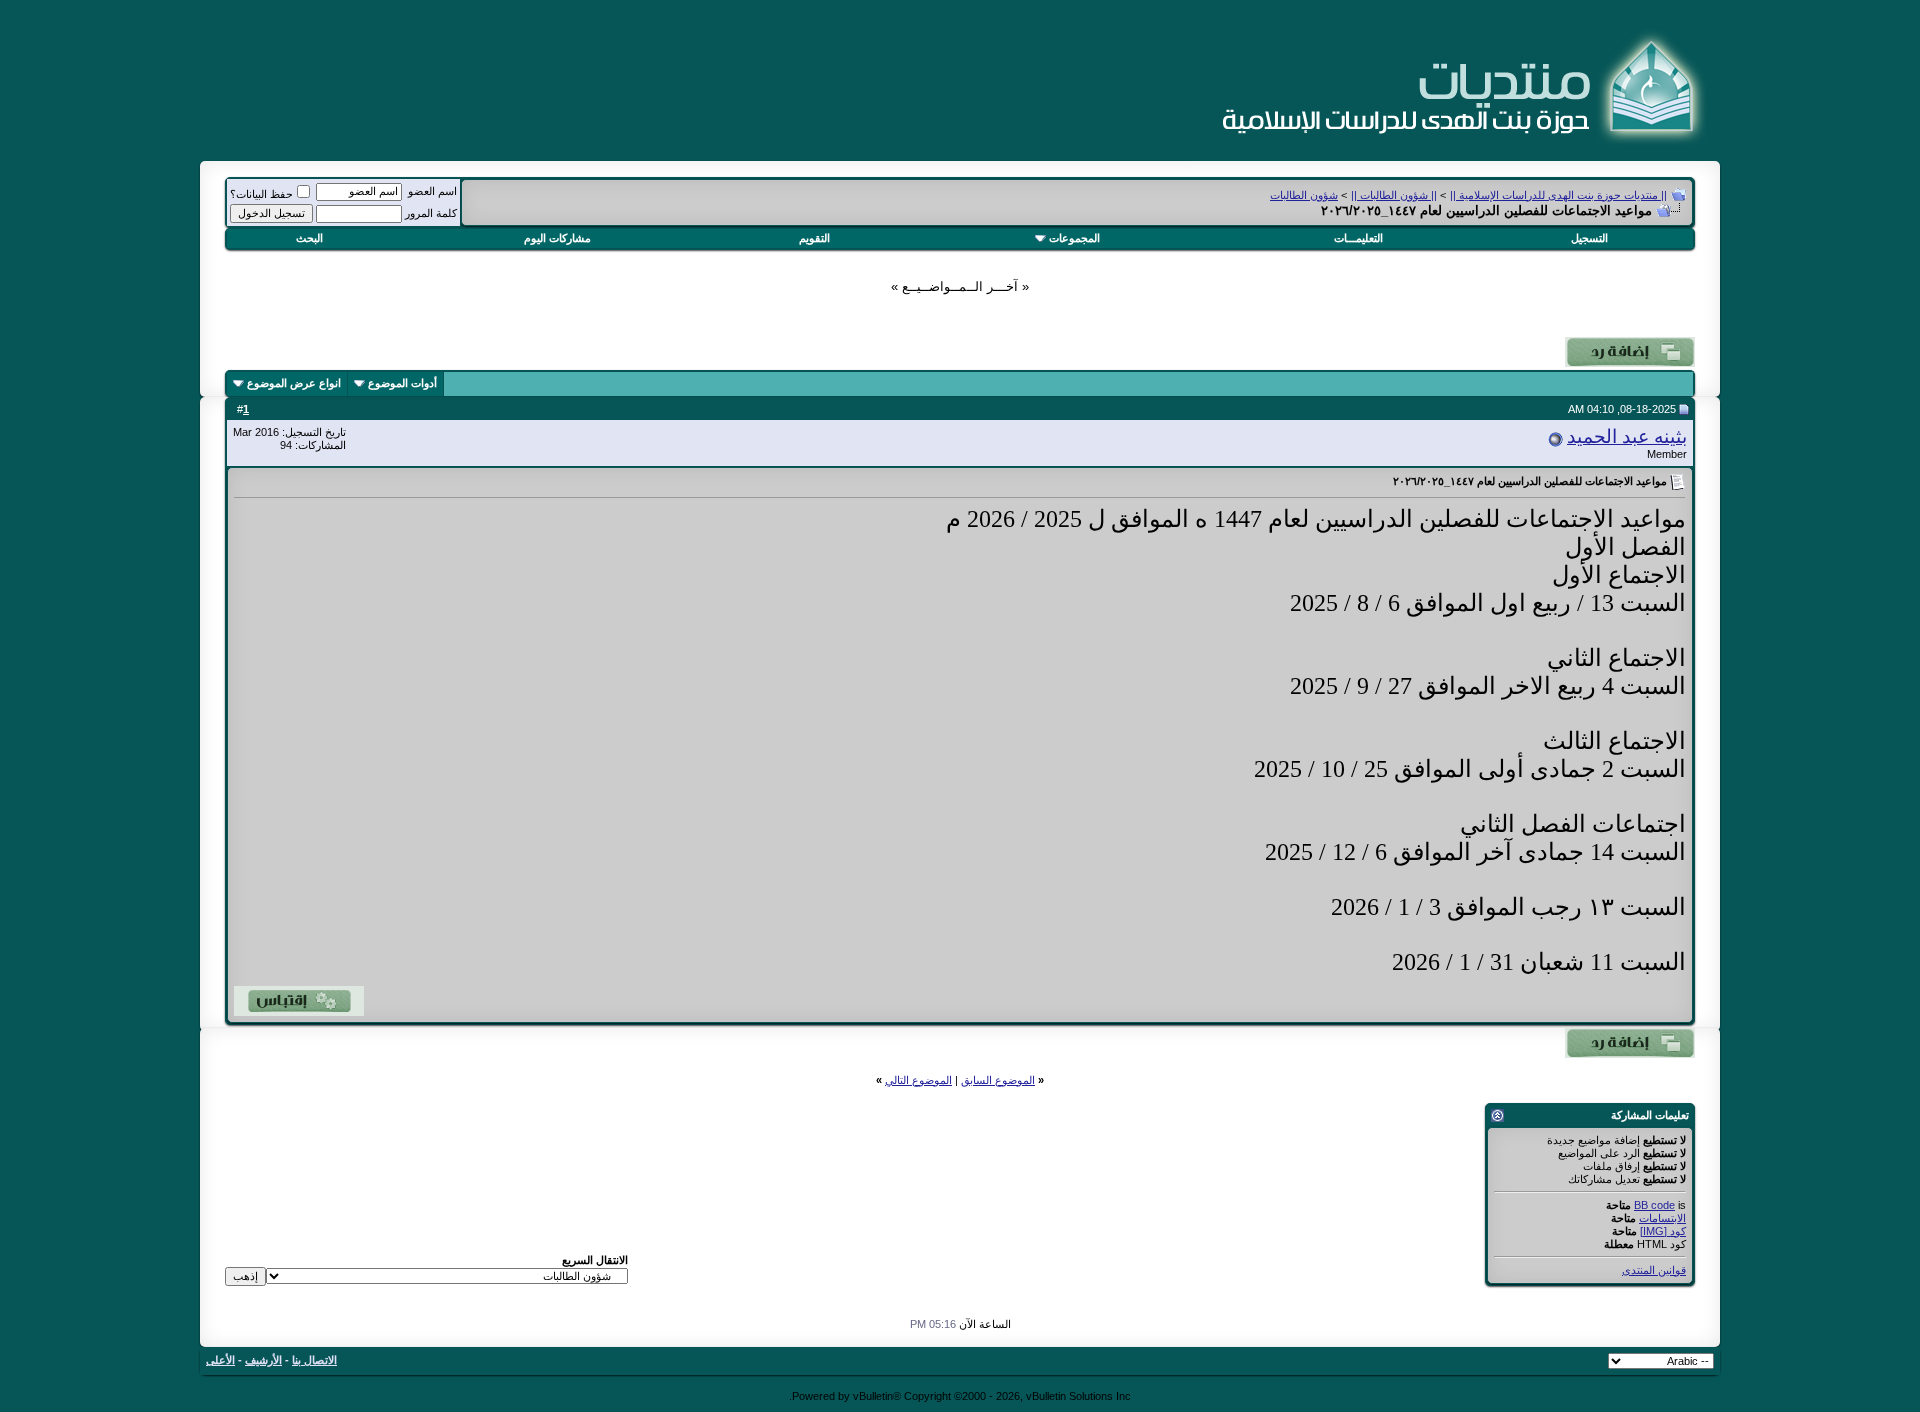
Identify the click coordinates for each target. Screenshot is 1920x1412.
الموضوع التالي (918, 1080)
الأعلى (220, 1360)
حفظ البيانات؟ (261, 194)
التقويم (814, 238)
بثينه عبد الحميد (1627, 436)
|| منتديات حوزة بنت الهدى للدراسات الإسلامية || (1558, 195)
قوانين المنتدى (1654, 1270)
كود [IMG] (1663, 1231)
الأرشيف (263, 1360)
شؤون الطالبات (1304, 195)
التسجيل (1589, 238)
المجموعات (1074, 238)
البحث (309, 238)
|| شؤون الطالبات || (1394, 195)
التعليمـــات (1358, 238)
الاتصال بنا (314, 1360)
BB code (1654, 1205)
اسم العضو (432, 191)
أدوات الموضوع (402, 383)
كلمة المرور (431, 213)
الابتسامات (1662, 1218)
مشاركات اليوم (557, 238)
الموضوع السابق (998, 1080)
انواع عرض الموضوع (294, 383)
